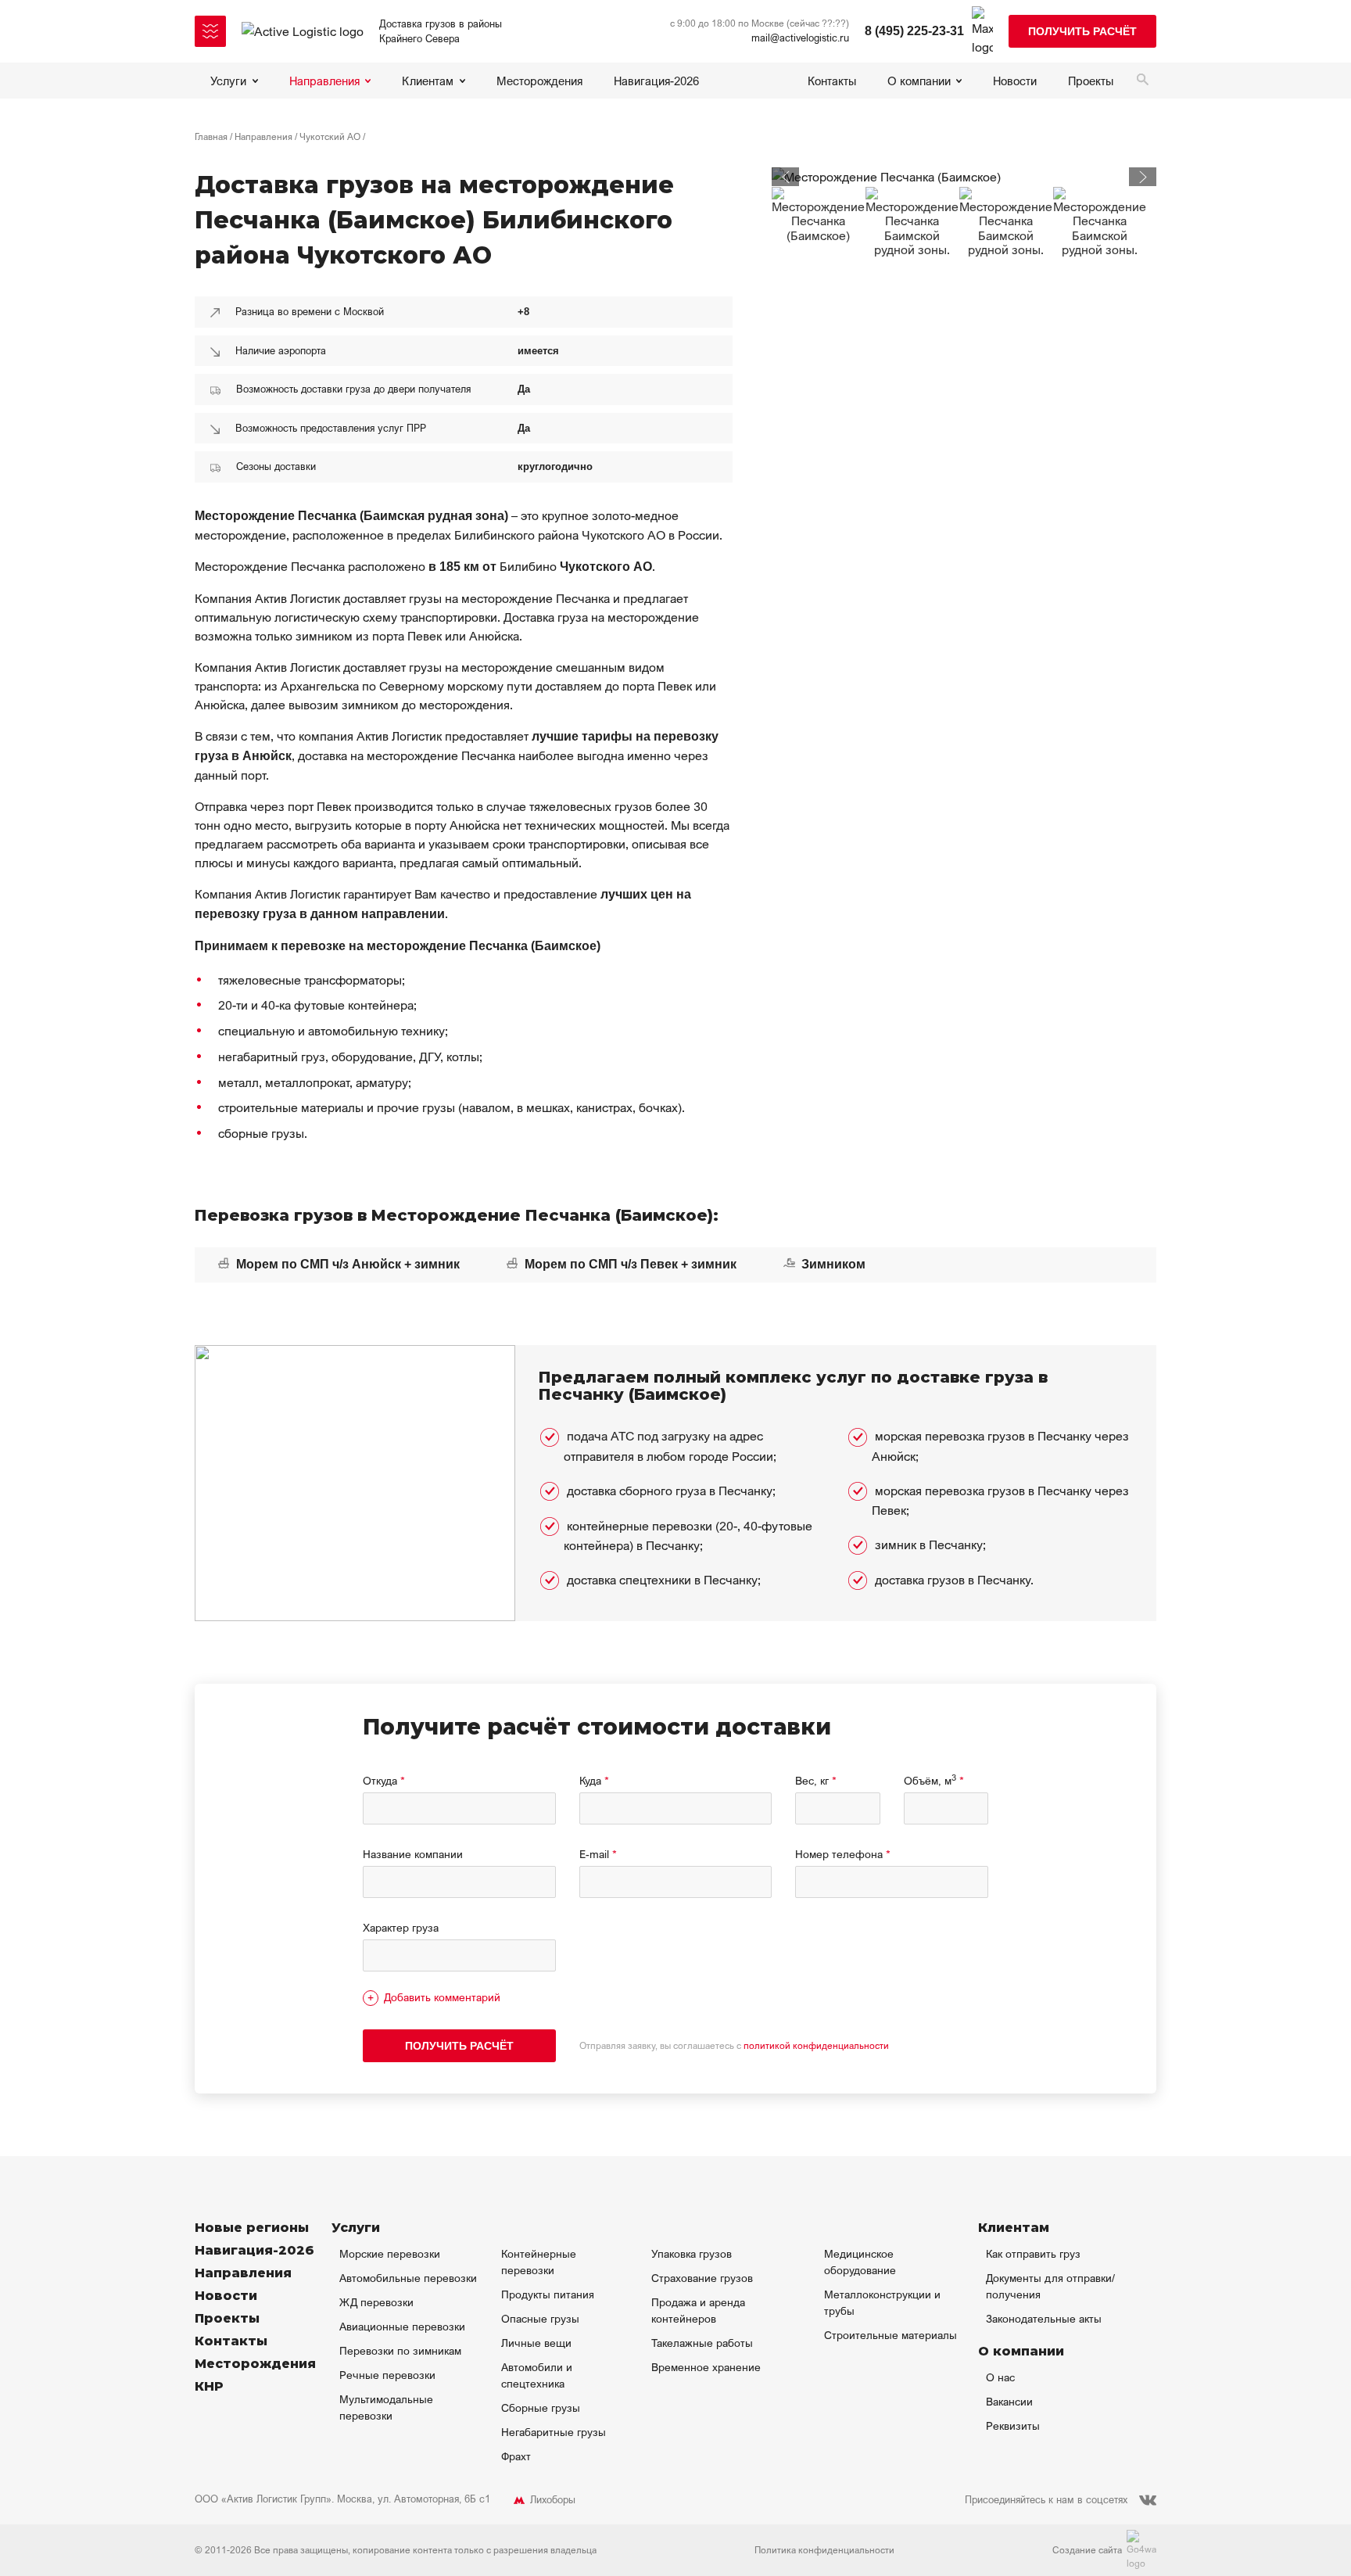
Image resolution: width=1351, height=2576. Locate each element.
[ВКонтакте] (1148, 2500)
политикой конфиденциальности (816, 2045)
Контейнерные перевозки (539, 2262)
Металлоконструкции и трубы (882, 2302)
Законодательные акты (1044, 2318)
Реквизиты (1013, 2425)
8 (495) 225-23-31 (914, 31)
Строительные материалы (891, 2335)
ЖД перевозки (376, 2302)
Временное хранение (706, 2367)
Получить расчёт (1082, 31)
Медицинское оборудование (860, 2262)
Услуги (228, 81)
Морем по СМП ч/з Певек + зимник (629, 1264)
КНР (209, 2386)
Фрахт (516, 2456)
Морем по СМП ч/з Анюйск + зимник (346, 1264)
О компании (919, 81)
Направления (324, 81)
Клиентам (428, 81)
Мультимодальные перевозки (386, 2407)
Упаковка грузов (692, 2253)
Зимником (832, 1264)
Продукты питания (548, 2294)
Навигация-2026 (656, 81)
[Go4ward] (1141, 2550)
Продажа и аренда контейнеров (698, 2310)
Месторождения (539, 81)
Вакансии (1009, 2401)
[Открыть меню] (210, 31)
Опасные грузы (540, 2318)
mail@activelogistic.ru (800, 38)
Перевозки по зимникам (400, 2350)
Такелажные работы (702, 2343)
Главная (211, 136)
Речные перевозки (387, 2375)
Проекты (1091, 81)
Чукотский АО (330, 136)
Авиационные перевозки (402, 2326)
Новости (1015, 81)
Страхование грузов (702, 2278)
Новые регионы (252, 2228)
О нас (1000, 2377)
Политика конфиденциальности (824, 2550)
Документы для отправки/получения (1050, 2286)
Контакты (832, 81)
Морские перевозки (390, 2253)
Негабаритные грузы (554, 2432)
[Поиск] (1143, 81)
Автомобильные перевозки (408, 2278)
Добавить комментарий (442, 1997)
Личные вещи (536, 2343)
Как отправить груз (1033, 2253)
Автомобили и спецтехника (537, 2375)
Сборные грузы (541, 2407)
